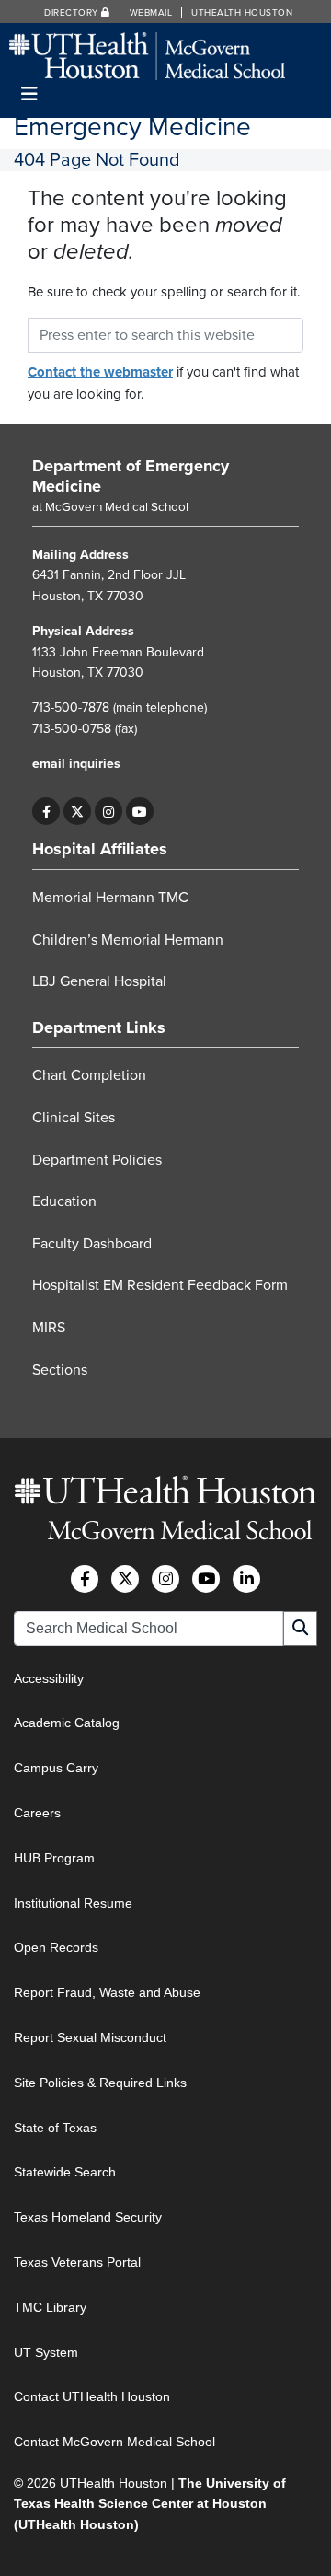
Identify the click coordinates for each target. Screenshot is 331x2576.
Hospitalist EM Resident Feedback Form (160, 1285)
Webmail (151, 13)
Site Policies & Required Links (100, 2083)
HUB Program (54, 1858)
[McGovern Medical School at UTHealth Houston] (147, 55)
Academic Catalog (67, 1723)
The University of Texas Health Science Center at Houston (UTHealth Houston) (150, 2504)
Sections (60, 1370)
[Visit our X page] (77, 811)
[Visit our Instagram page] (108, 811)
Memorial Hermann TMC (110, 898)
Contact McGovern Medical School (114, 2442)
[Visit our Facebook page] (46, 811)
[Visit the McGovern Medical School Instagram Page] (165, 1579)
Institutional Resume (73, 1903)
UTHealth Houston (242, 13)
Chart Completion (89, 1075)
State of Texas (55, 2128)
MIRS (49, 1328)
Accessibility (49, 1678)
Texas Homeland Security (88, 2217)
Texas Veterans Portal (77, 2262)
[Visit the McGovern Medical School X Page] (125, 1579)
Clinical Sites (74, 1118)
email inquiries (76, 764)
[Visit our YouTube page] (140, 811)
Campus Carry (56, 1768)
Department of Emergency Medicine (131, 476)
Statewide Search (65, 2172)
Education (64, 1201)
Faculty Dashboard (92, 1244)
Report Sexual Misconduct (90, 2037)
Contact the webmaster (100, 372)
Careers (37, 1813)
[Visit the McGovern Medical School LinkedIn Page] (246, 1579)
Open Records (56, 1947)
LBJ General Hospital (99, 981)
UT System (46, 2352)
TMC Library (50, 2307)
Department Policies (97, 1160)
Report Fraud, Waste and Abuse (107, 1992)
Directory (73, 13)
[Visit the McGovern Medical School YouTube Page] (206, 1579)
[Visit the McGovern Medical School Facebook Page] (85, 1579)
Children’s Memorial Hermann (128, 940)
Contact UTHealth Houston (92, 2396)
